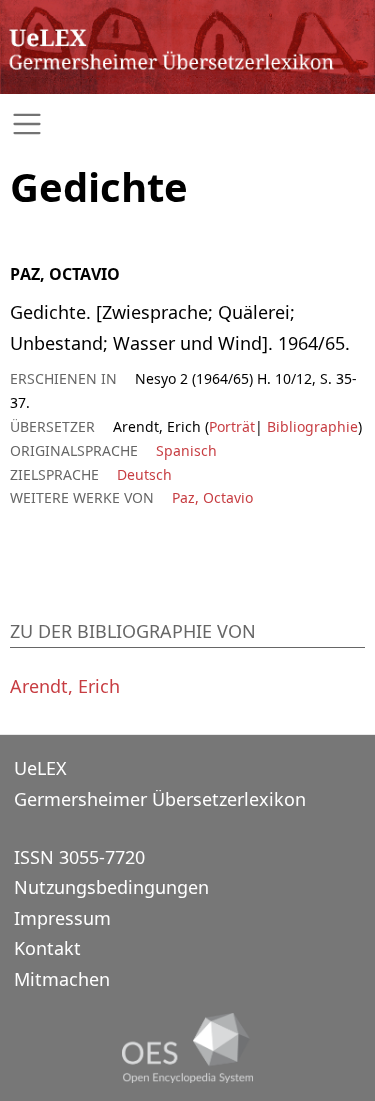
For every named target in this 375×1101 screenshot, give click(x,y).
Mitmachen (62, 979)
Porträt (232, 426)
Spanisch (186, 450)
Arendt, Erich (65, 686)
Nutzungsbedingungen (111, 887)
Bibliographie (310, 426)
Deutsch (144, 474)
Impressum (62, 918)
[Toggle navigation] (187, 124)
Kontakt (47, 948)
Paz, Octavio (212, 497)
